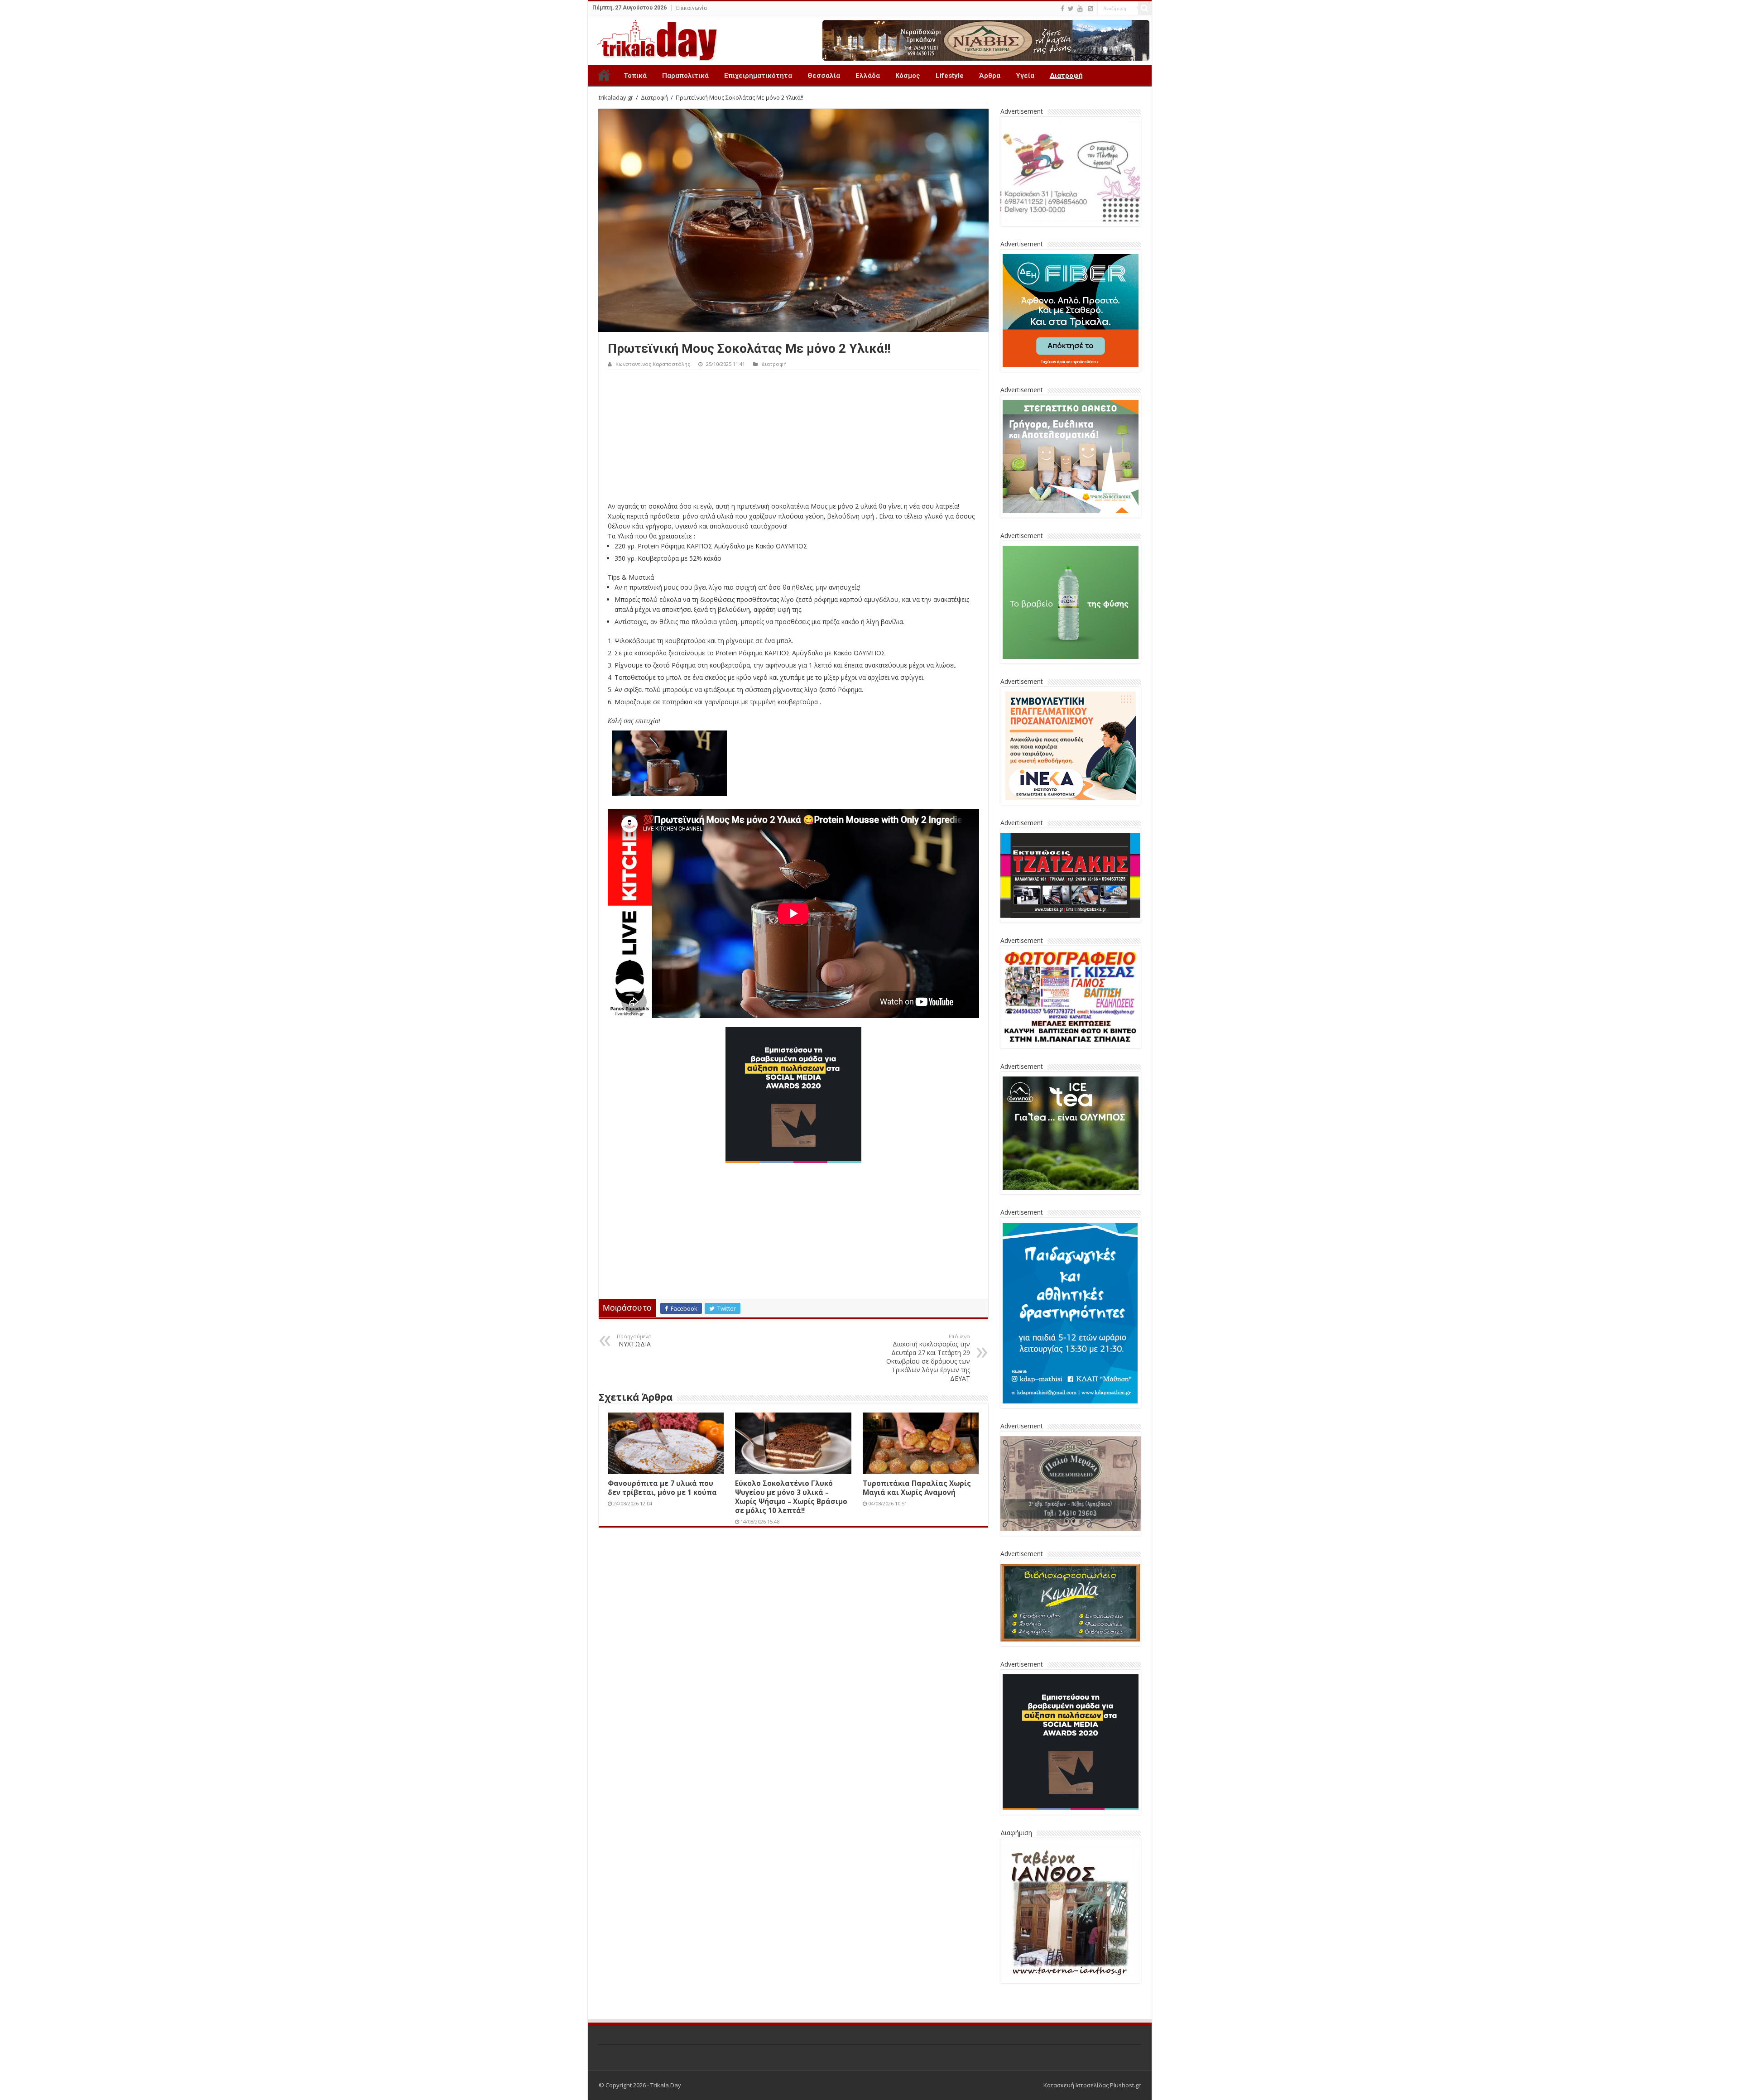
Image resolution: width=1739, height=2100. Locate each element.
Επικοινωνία (692, 8)
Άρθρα (990, 76)
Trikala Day (604, 75)
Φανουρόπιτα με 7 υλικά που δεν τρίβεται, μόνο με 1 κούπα (662, 1488)
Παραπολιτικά (685, 76)
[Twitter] (1071, 9)
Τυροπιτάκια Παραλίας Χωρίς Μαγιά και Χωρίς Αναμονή (917, 1488)
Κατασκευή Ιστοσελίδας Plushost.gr (1092, 2085)
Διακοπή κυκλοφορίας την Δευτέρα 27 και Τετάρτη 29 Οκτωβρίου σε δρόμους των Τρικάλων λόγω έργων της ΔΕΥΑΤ (928, 1358)
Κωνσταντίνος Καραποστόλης (653, 364)
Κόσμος (908, 76)
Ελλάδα (868, 76)
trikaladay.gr (616, 97)
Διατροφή (1066, 76)
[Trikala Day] (653, 38)
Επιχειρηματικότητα (758, 76)
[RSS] (1090, 9)
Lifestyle (950, 76)
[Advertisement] (793, 438)
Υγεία (1025, 76)
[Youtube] (1080, 9)
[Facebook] (1062, 9)
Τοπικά (635, 76)
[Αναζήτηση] (1145, 8)
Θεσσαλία (824, 76)
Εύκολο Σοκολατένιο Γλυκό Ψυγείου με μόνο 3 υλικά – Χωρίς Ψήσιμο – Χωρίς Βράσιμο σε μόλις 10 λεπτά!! (791, 1497)
